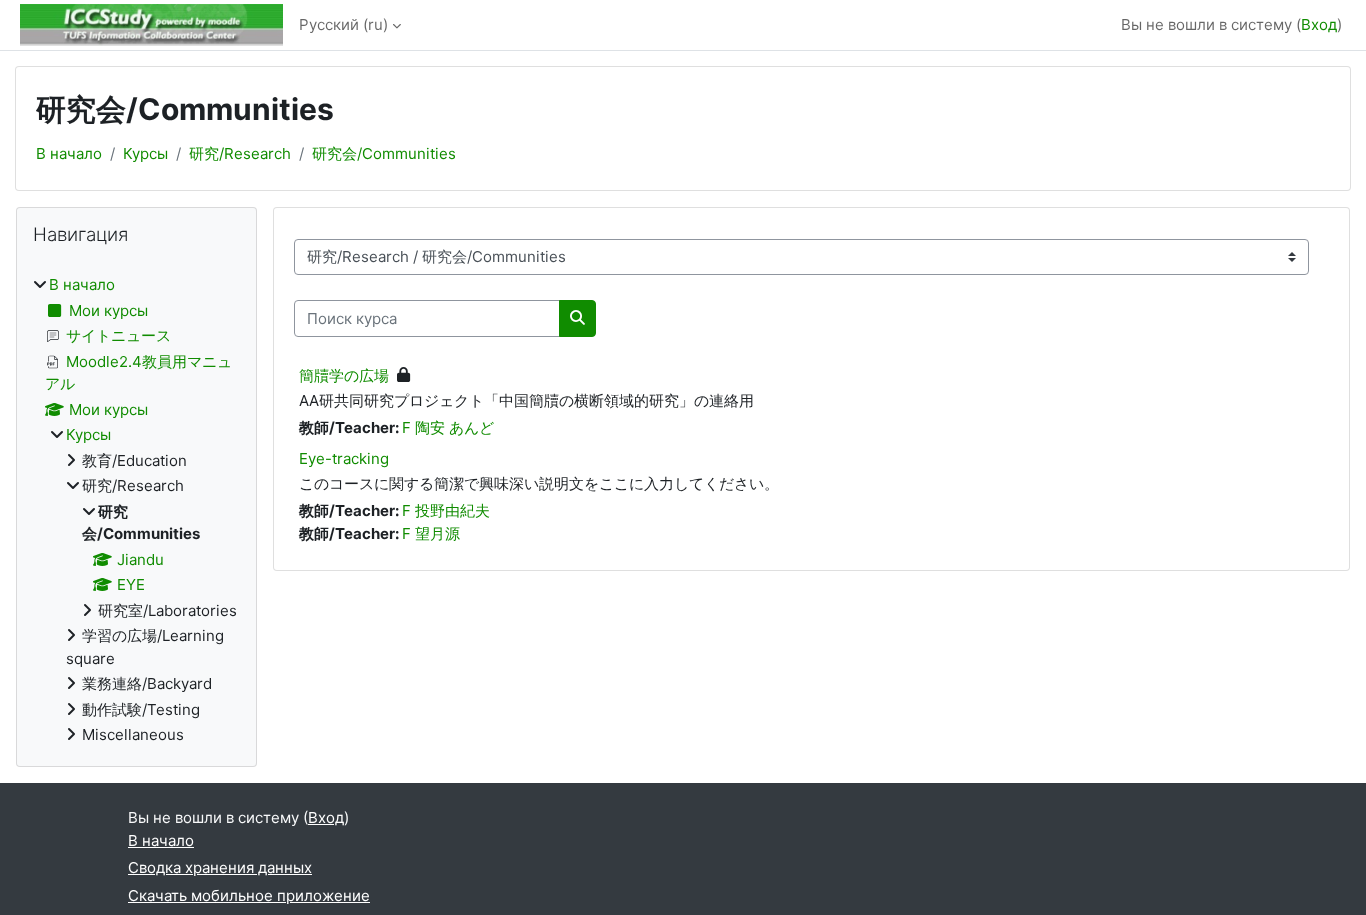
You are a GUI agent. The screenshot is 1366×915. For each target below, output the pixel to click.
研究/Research (240, 153)
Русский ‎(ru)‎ (343, 24)
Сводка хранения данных (220, 867)
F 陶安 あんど (448, 427)
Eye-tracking (344, 458)
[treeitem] (136, 510)
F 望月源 (431, 533)
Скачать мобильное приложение (249, 895)
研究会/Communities (384, 153)
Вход (1319, 24)
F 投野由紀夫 (446, 510)
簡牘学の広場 (344, 375)
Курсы (145, 153)
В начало (69, 153)
